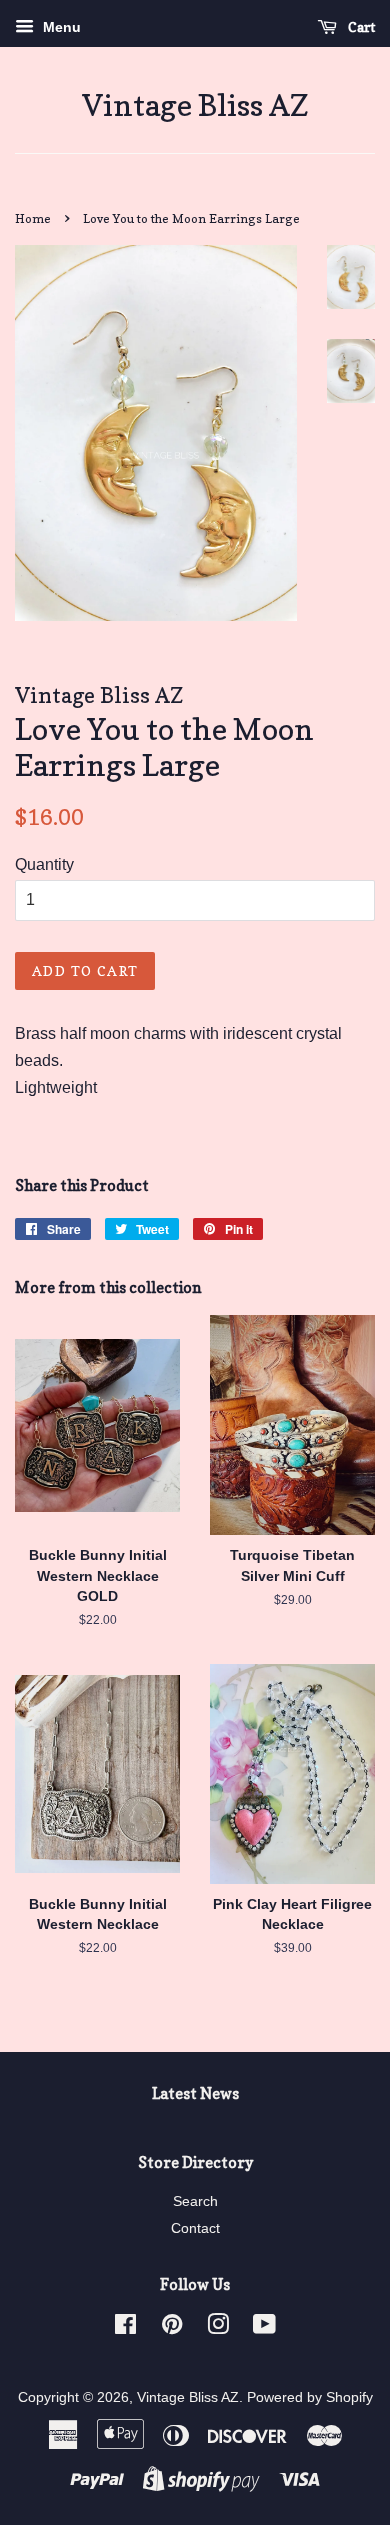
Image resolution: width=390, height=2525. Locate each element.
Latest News (195, 2093)
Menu (60, 27)
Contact (195, 2228)
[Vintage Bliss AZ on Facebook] (125, 2328)
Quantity (44, 864)
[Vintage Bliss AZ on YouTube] (264, 2328)
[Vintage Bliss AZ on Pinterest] (172, 2328)
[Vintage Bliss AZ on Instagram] (218, 2328)
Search (195, 2201)
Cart (360, 26)
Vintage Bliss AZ (195, 105)
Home (33, 218)
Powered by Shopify (310, 2397)
